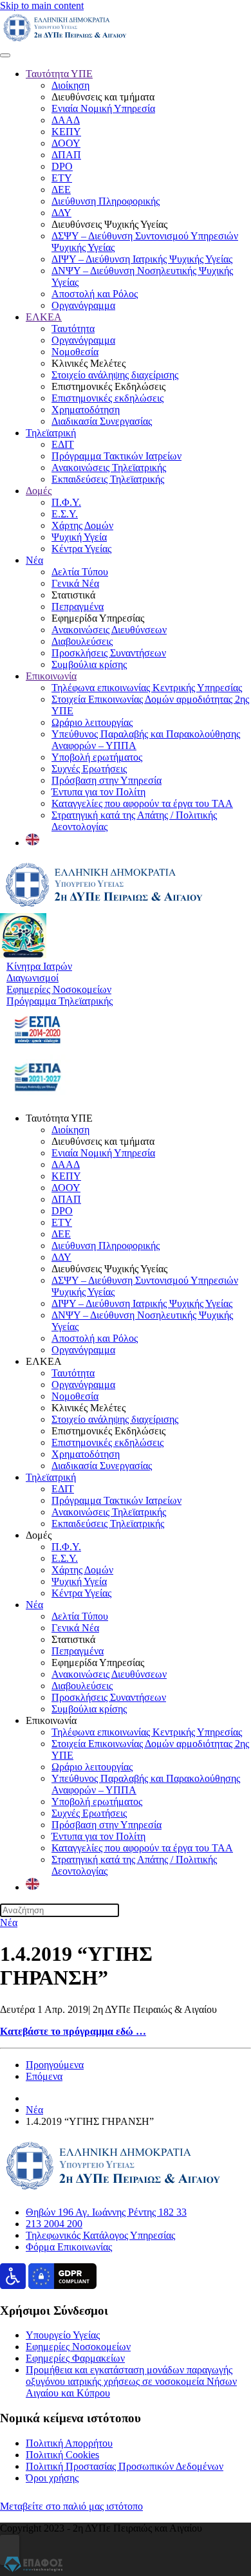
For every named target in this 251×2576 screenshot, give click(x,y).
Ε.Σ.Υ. (65, 514)
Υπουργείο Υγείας (63, 2335)
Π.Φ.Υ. (66, 502)
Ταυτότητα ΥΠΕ (59, 74)
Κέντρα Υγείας (81, 549)
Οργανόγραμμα (83, 305)
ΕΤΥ (62, 178)
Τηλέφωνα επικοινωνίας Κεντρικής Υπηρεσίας (147, 688)
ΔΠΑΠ (66, 155)
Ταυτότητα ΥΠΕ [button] (59, 1118)
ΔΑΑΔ (66, 120)
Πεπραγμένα (78, 607)
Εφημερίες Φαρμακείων (75, 2358)
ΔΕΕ (61, 190)
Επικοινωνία (51, 676)
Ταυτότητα (73, 329)
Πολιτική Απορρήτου (69, 2443)
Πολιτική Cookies (62, 2455)
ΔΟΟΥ (66, 143)
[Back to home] (65, 40)
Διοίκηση (70, 85)
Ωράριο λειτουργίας (92, 722)
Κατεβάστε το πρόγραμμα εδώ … (73, 2031)
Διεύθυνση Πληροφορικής (106, 201)
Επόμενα (44, 2076)
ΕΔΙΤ (63, 444)
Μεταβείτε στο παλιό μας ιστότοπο (71, 2506)
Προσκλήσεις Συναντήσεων (109, 653)
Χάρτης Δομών (82, 525)
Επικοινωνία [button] (51, 1720)
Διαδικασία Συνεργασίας (102, 421)
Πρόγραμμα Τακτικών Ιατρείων (116, 456)
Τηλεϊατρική (51, 433)
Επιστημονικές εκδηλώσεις (107, 398)
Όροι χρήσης (52, 2478)
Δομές (39, 491)
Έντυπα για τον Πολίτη (98, 792)
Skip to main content (42, 5)
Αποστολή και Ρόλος (95, 294)
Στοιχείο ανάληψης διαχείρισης (115, 375)
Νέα (34, 560)
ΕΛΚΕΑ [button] (44, 1361)
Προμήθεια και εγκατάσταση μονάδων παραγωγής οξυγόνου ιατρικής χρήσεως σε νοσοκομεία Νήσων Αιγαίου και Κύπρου (131, 2381)
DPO (62, 166)
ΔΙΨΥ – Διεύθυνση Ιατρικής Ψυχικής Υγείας (142, 259)
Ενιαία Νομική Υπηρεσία (103, 108)
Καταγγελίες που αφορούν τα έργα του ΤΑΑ (142, 803)
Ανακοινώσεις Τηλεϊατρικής (109, 468)
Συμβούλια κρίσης (89, 664)
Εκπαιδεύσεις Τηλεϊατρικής (108, 479)
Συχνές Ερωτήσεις (89, 769)
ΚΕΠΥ (66, 132)
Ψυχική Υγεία (79, 537)
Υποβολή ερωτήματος (97, 757)
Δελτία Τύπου (80, 572)
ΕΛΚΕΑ (44, 317)
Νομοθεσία (75, 352)
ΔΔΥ (61, 213)
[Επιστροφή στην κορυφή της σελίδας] (10, 2550)
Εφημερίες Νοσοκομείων (78, 2347)
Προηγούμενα (55, 2065)
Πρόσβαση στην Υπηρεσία (107, 780)
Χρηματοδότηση (86, 410)
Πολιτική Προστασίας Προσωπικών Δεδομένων (125, 2466)
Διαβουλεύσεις (82, 641)
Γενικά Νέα (75, 583)
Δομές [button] (39, 1535)
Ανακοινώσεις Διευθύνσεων (109, 630)
